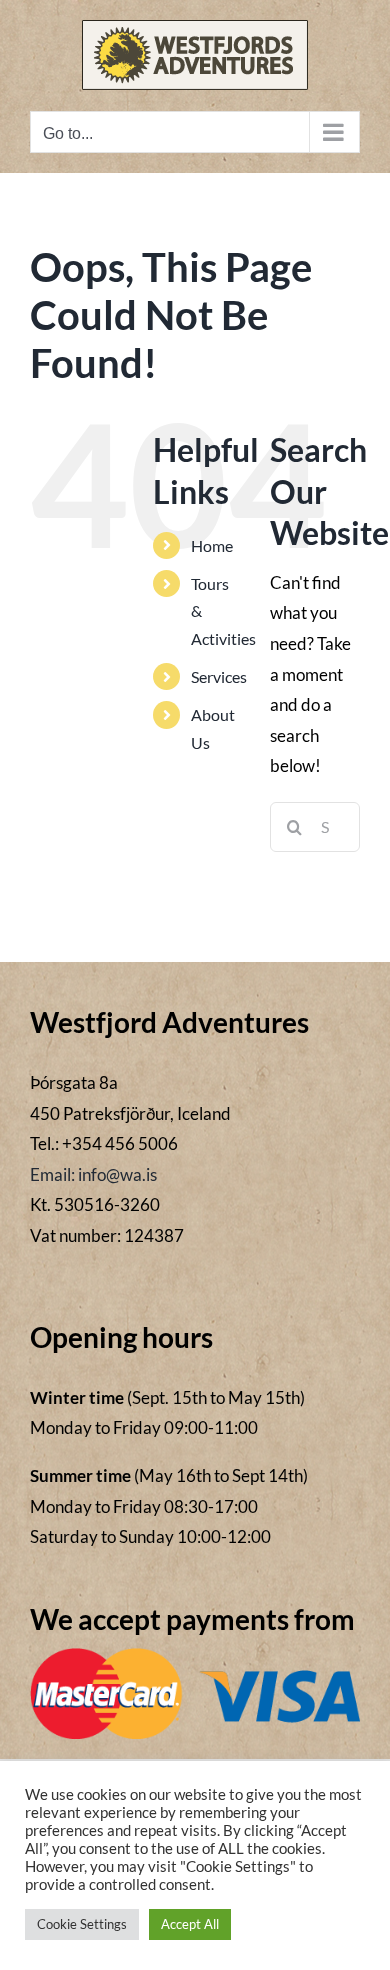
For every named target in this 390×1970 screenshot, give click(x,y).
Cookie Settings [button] (82, 1924)
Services (219, 676)
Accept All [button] (190, 1924)
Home (212, 545)
